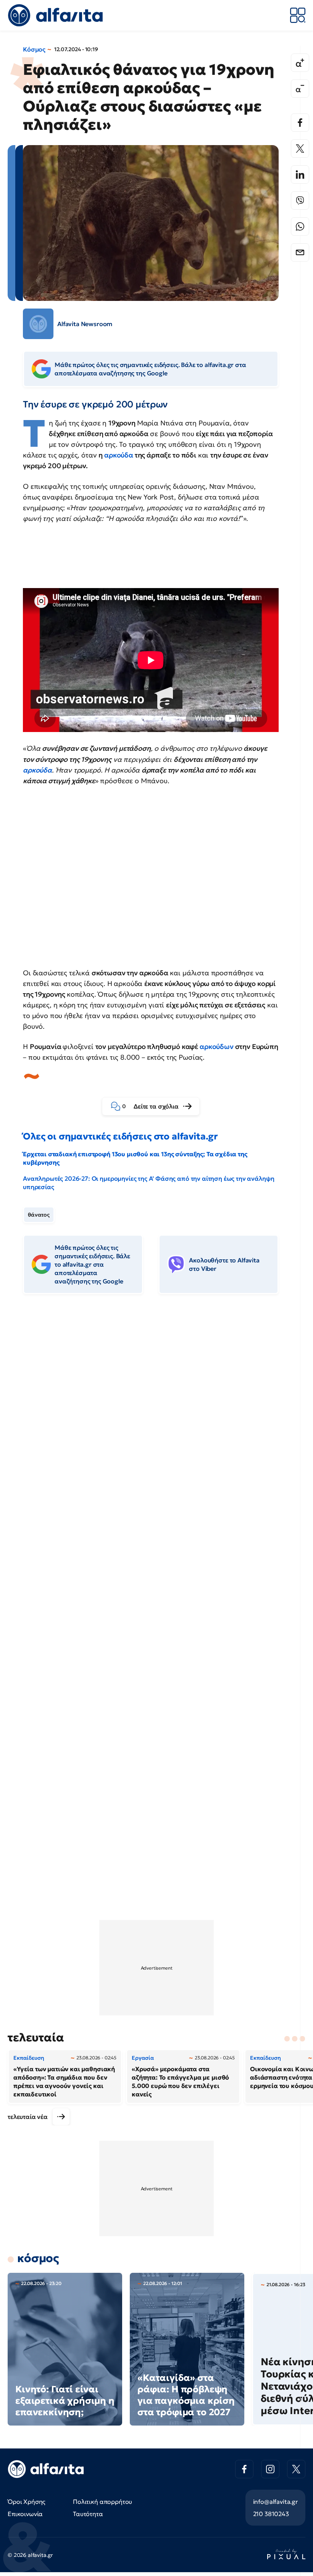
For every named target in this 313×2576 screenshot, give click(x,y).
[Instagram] (270, 2469)
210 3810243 (271, 2514)
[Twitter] (300, 149)
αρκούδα (119, 455)
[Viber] (300, 200)
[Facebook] (300, 123)
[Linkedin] (300, 175)
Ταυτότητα (88, 2514)
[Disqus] (156, 1417)
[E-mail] (300, 252)
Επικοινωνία (25, 2514)
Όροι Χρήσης (27, 2502)
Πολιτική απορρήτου (102, 2502)
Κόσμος (34, 49)
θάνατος (39, 1215)
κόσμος (38, 2258)
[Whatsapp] (300, 226)
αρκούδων (217, 1046)
